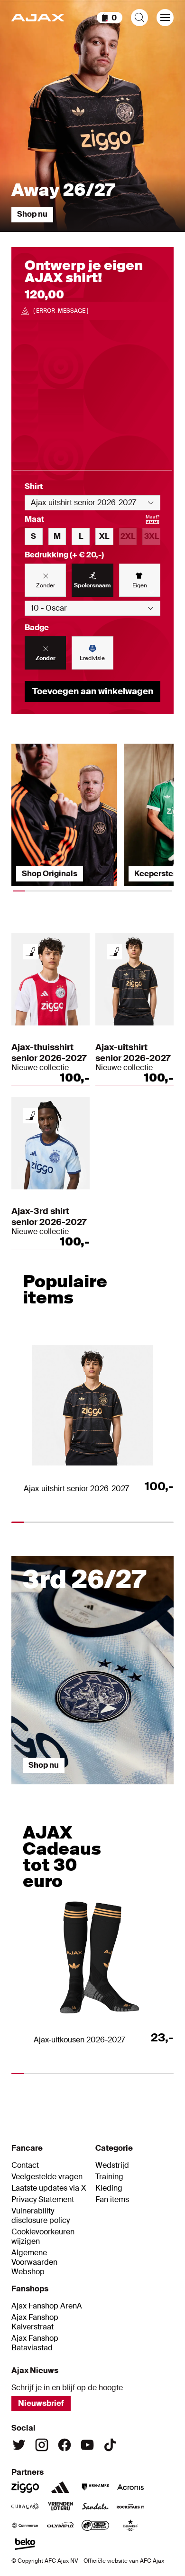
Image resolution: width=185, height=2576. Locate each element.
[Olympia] (60, 2525)
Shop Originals (50, 874)
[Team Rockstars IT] (130, 2506)
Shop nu (32, 214)
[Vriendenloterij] (60, 2506)
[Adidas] (60, 2487)
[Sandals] (95, 2506)
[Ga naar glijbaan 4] (154, 1789)
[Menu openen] (165, 18)
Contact (25, 2165)
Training (109, 2177)
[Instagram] (42, 2445)
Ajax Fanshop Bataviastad (35, 2343)
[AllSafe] (95, 2525)
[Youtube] (87, 2445)
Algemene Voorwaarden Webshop (34, 2262)
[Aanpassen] (30, 952)
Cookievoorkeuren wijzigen (43, 2237)
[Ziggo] (25, 2487)
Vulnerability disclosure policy (41, 2216)
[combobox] (92, 503)
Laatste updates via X (49, 2188)
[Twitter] (19, 2445)
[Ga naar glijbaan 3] (113, 1789)
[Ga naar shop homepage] (38, 18)
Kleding (109, 2188)
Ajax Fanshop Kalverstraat (35, 2322)
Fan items (112, 2200)
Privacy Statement (43, 2200)
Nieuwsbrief (41, 2403)
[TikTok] (110, 2445)
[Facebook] (65, 2445)
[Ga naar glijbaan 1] (32, 1789)
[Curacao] (25, 2506)
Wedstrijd (112, 2165)
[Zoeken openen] (139, 18)
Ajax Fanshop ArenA (47, 2306)
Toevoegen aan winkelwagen (93, 691)
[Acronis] (130, 2487)
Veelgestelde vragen (47, 2177)
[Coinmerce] (25, 2525)
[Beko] (25, 2544)
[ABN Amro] (95, 2487)
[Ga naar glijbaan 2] (73, 1789)
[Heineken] (130, 2525)
